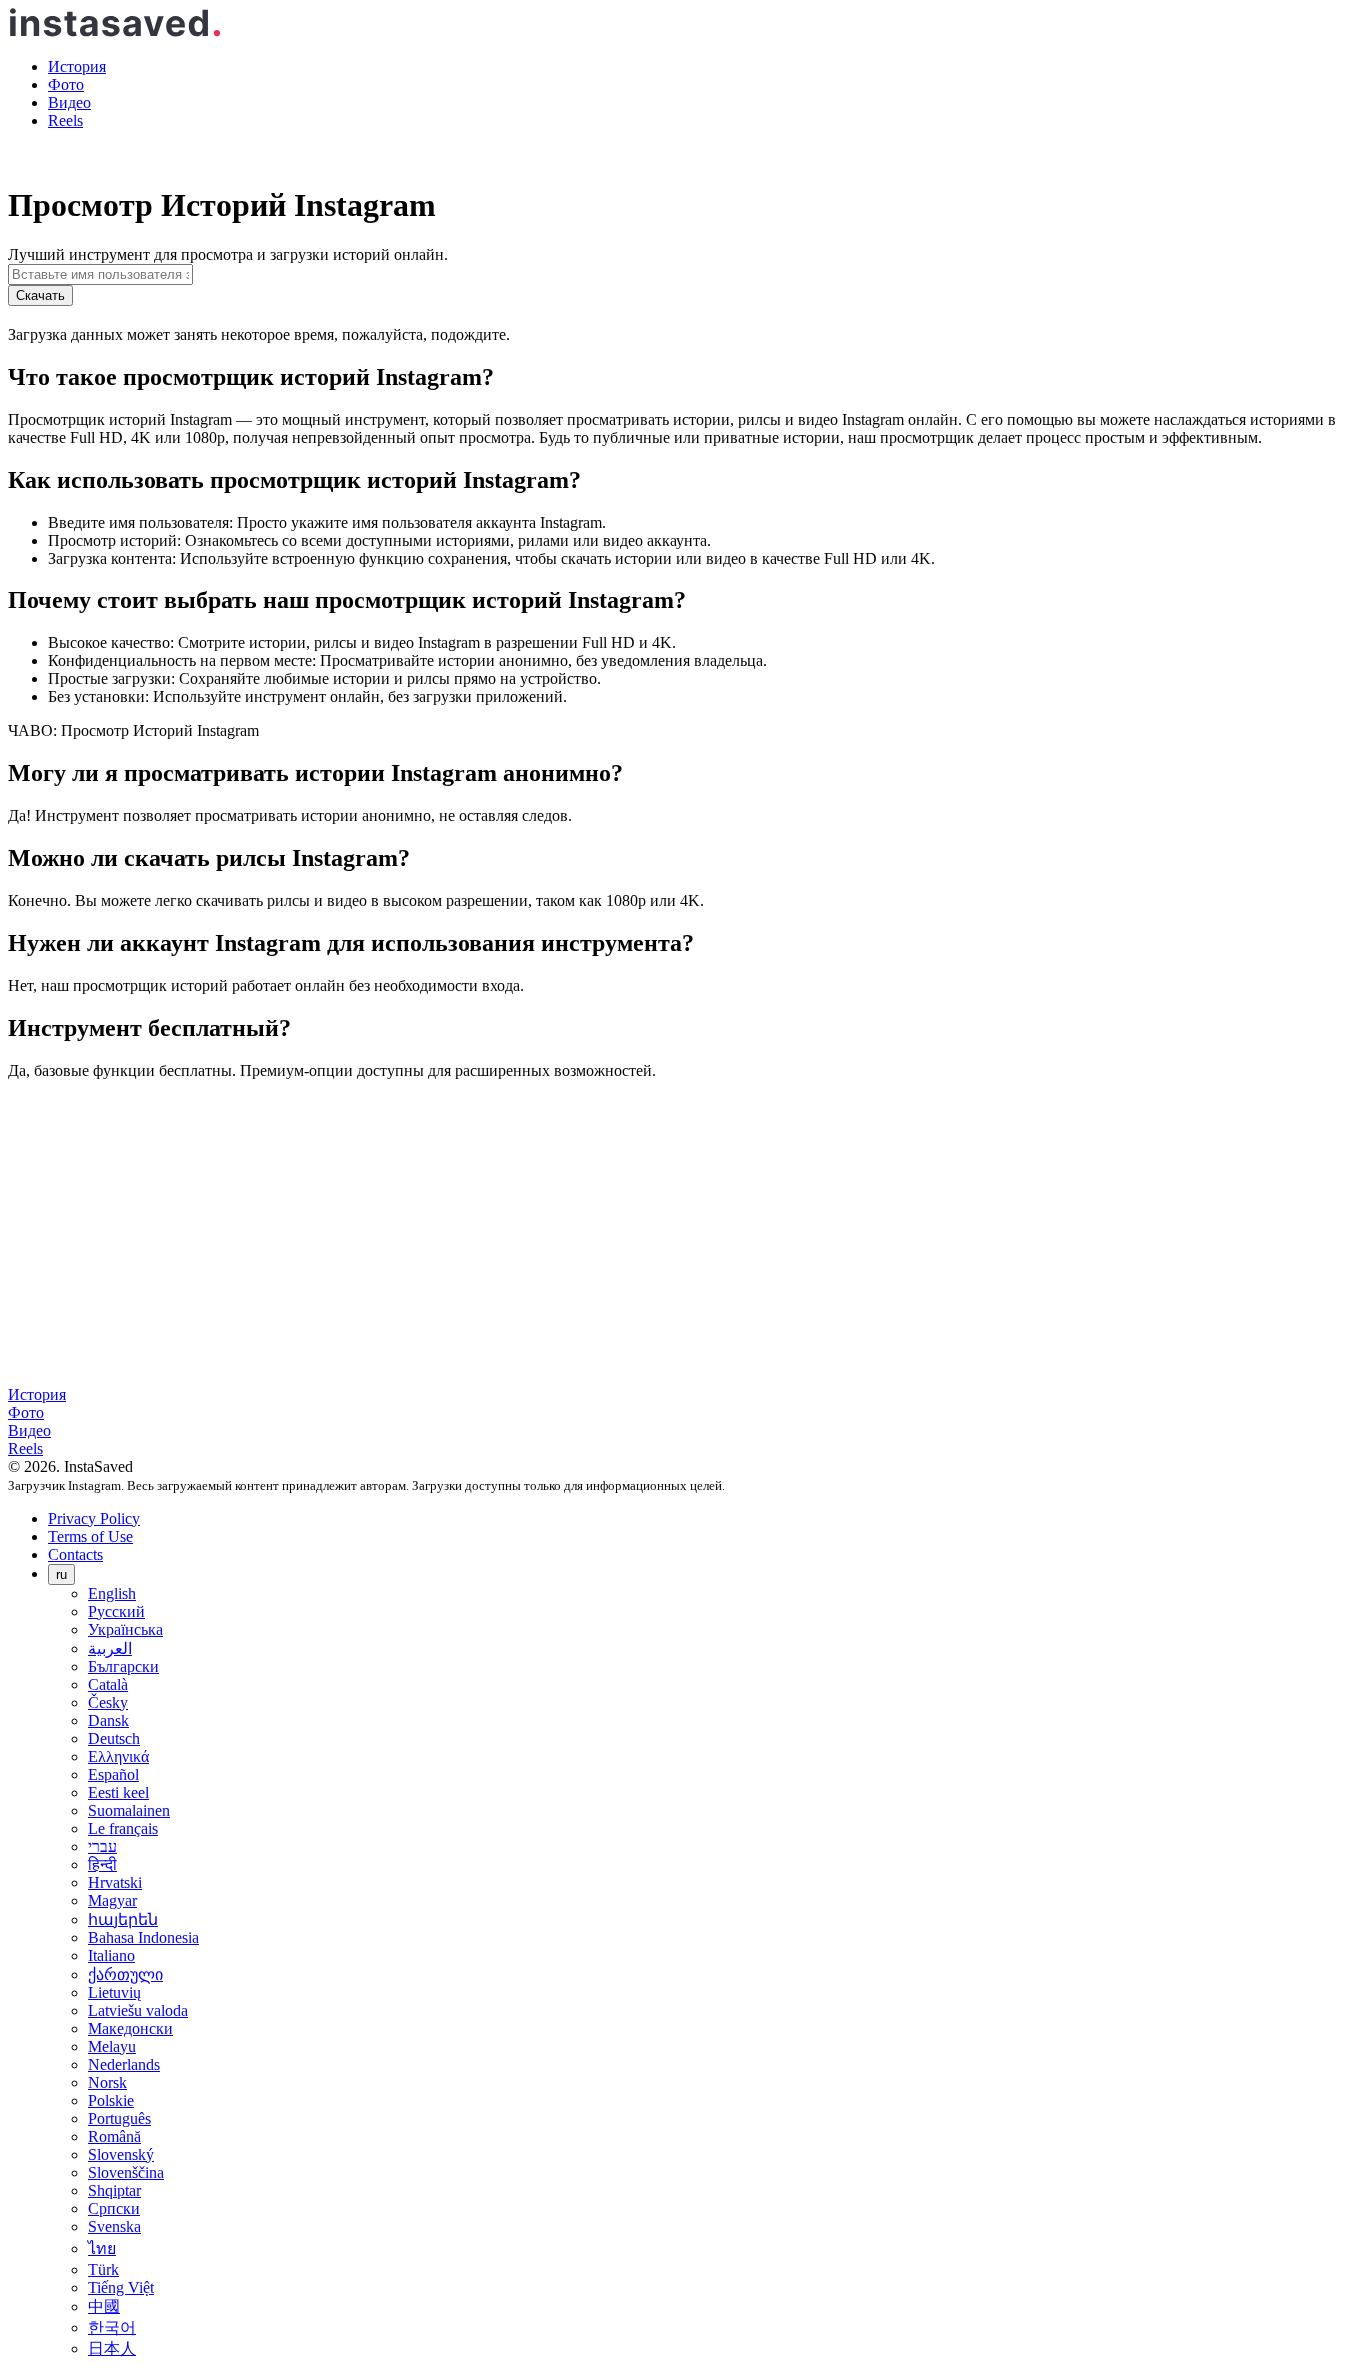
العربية (110, 1648)
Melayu (112, 2046)
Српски (114, 2208)
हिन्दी (102, 1864)
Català (108, 1684)
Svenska (114, 2226)
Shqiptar (114, 2190)
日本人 (112, 2348)
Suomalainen (129, 1810)
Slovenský (121, 2154)
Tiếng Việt (121, 2287)
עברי (102, 1846)
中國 (104, 2306)
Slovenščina (126, 2172)
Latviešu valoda (138, 2010)
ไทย (102, 2248)
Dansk (108, 1720)
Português (119, 2118)
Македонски (130, 2028)
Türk (103, 2269)
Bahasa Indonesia (143, 1937)
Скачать (40, 295)
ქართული (125, 1974)
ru (61, 1574)
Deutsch (114, 1738)
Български (123, 1666)
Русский (116, 1611)
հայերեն (123, 1919)
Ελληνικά (118, 1756)
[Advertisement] (683, 1236)
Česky (108, 1702)
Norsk (107, 2082)
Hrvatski (115, 1882)
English (112, 1593)
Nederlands (124, 2064)
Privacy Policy (94, 1518)
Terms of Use (90, 1536)
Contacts (75, 1554)
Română (114, 2136)
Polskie (111, 2100)
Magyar (112, 1900)
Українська (125, 1629)
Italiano (111, 1955)
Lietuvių (114, 1992)
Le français (123, 1828)
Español (113, 1774)
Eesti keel (118, 1792)
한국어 (112, 2327)
